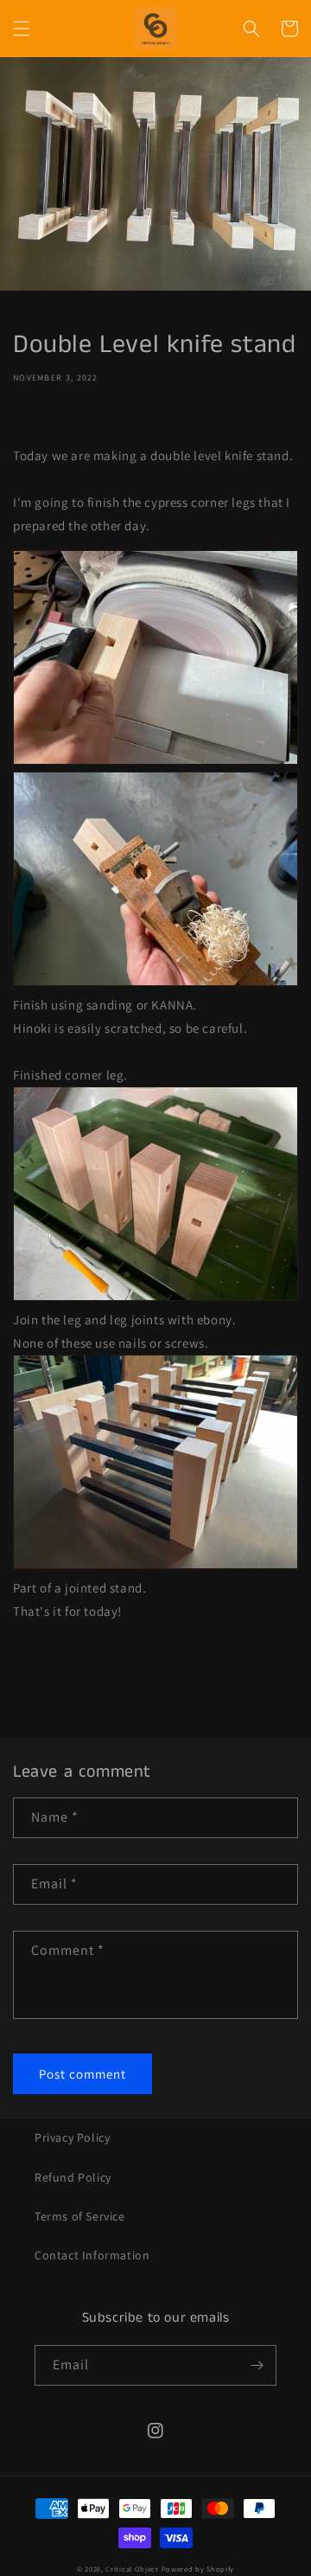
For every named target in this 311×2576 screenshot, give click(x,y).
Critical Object (132, 2569)
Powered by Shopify (198, 2569)
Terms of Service (80, 2216)
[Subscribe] (257, 2365)
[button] (22, 29)
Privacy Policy (72, 2137)
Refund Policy (73, 2177)
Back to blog (166, 1679)
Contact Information (92, 2255)
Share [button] (49, 420)
